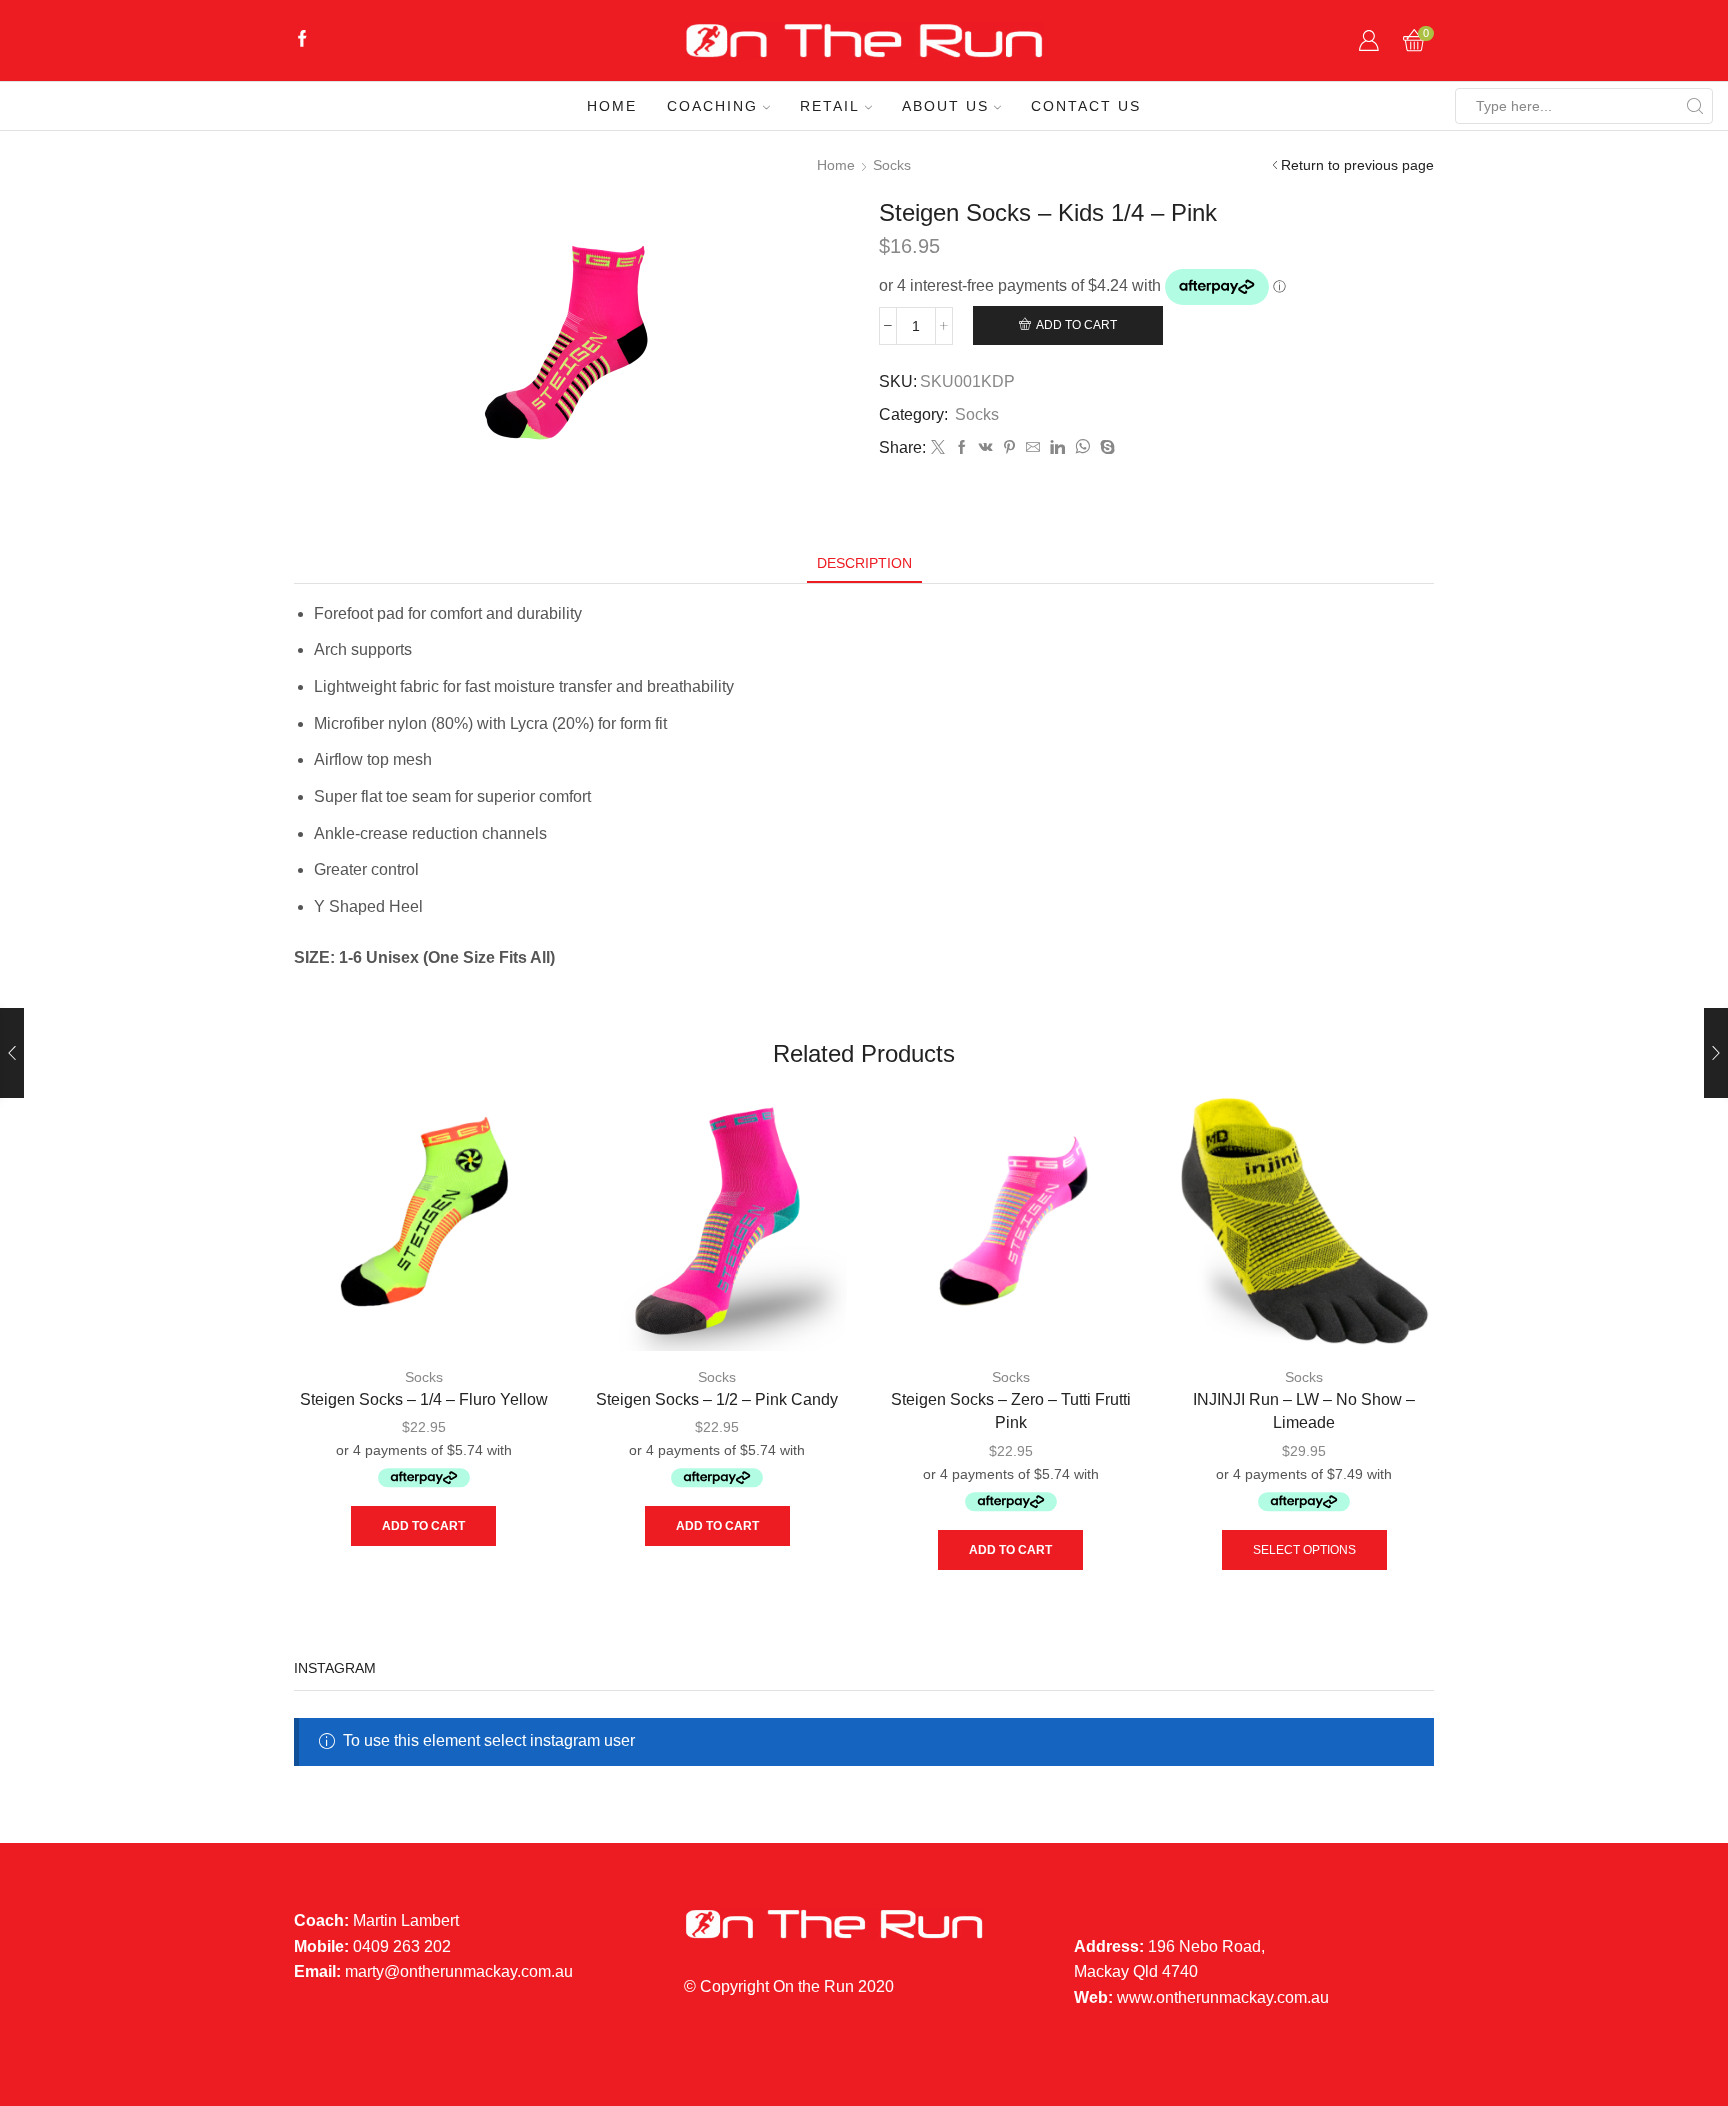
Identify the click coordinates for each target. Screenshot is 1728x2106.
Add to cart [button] (423, 1526)
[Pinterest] (1009, 448)
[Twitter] (938, 448)
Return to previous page (1357, 165)
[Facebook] (302, 40)
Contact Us (1086, 106)
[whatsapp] (1082, 448)
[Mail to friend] (1033, 448)
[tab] (864, 563)
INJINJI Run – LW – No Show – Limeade (1304, 1411)
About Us (945, 106)
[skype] (1105, 448)
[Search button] (1695, 106)
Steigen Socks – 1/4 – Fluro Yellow (424, 1399)
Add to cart (1076, 325)
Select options (1304, 1550)
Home (612, 106)
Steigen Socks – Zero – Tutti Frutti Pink (1011, 1411)
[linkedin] (1057, 448)
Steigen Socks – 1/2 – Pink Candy (717, 1399)
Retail (830, 106)
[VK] (986, 448)
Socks (892, 165)
